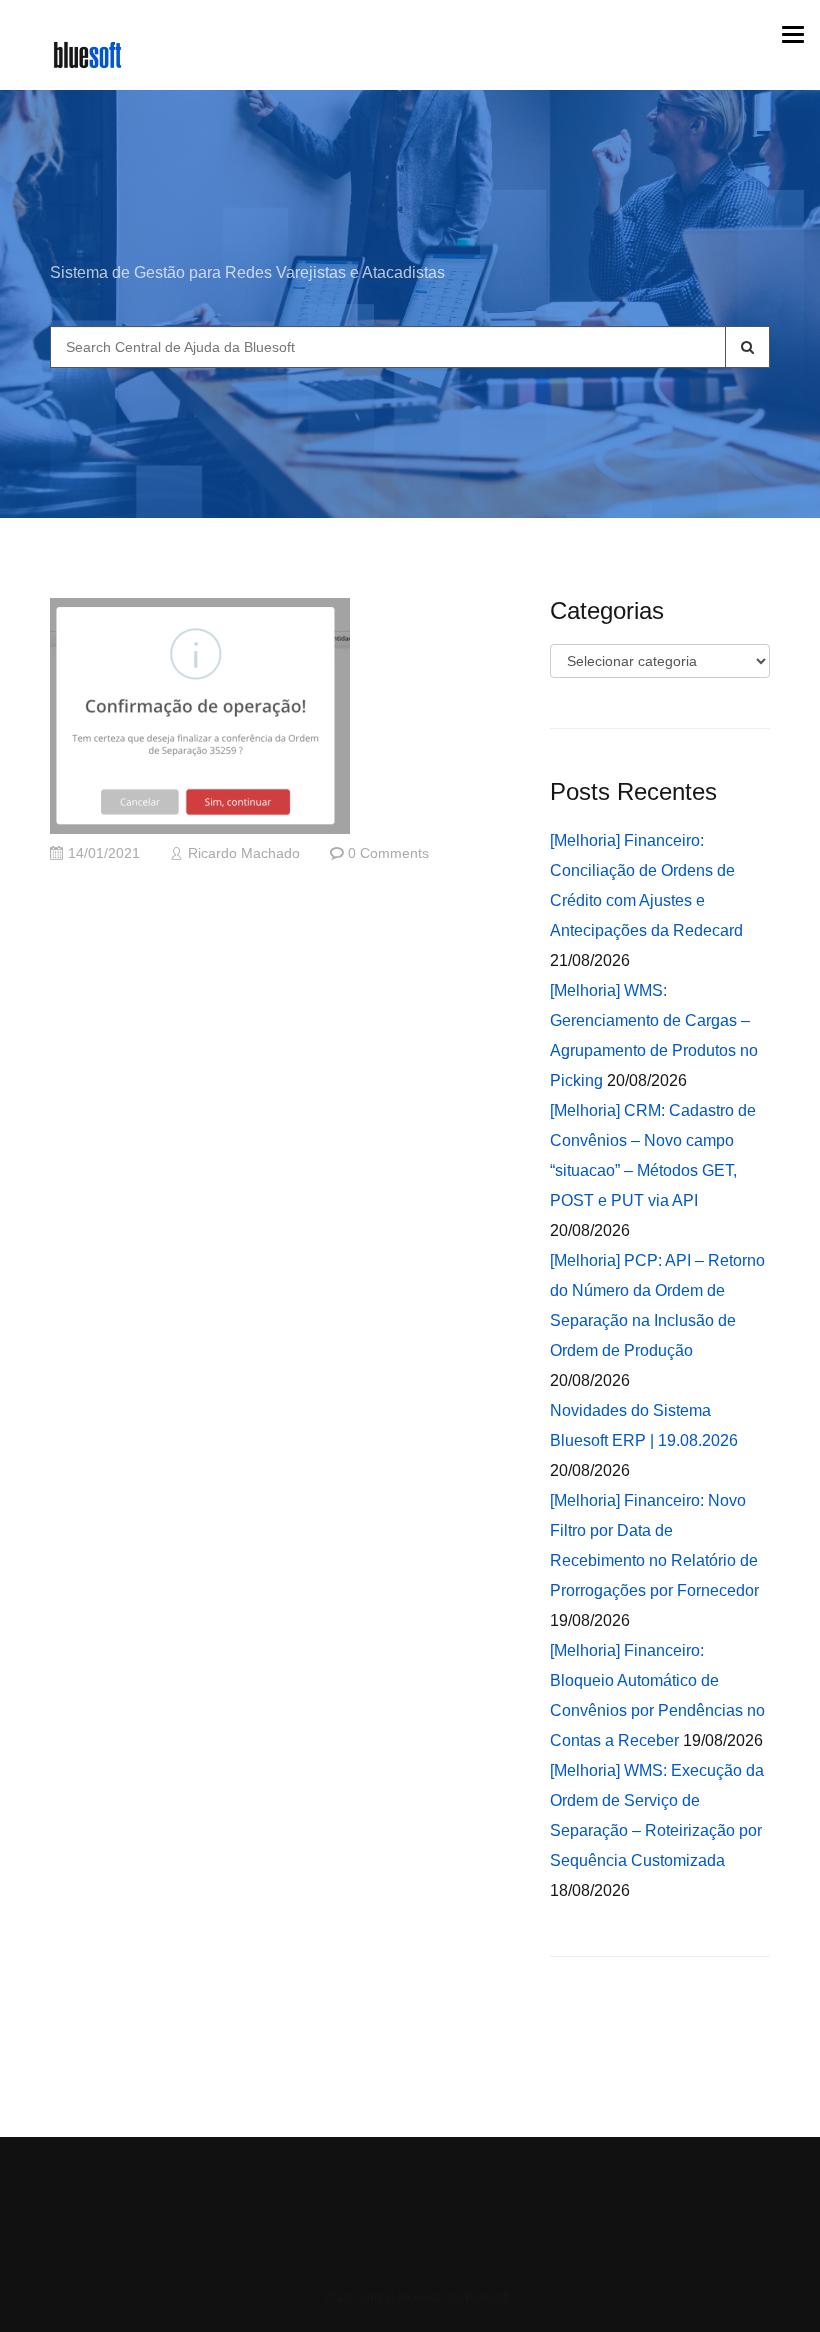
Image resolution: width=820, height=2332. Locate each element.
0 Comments (388, 853)
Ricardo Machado (244, 853)
